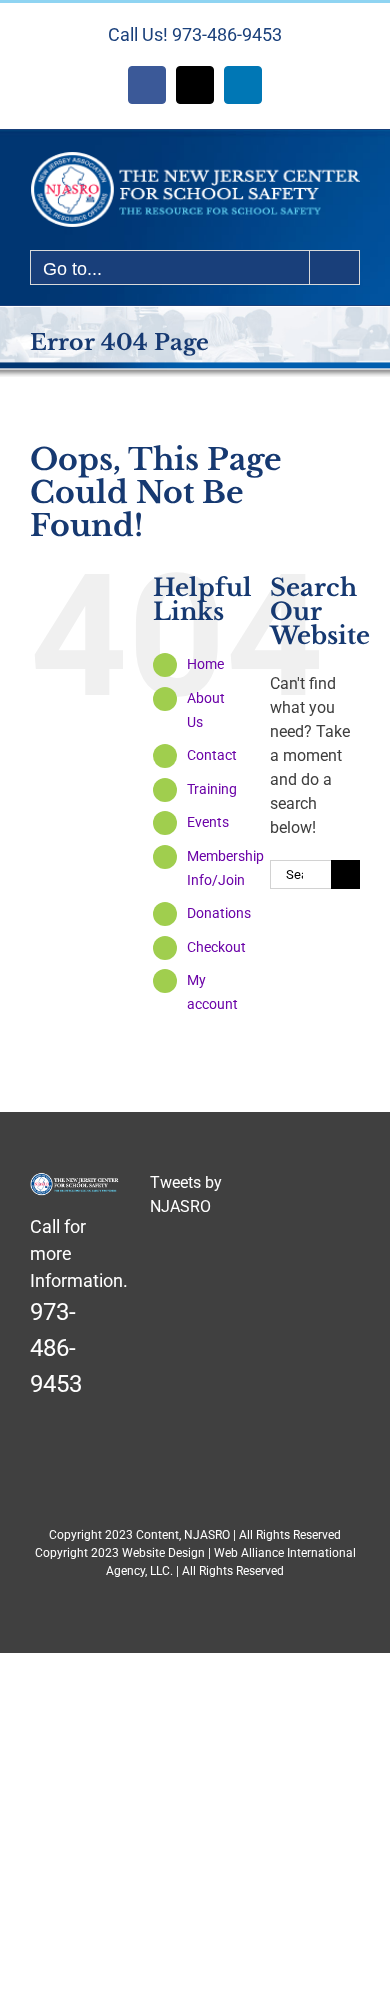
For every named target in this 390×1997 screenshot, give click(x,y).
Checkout (216, 947)
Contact (212, 755)
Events (208, 822)
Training (212, 789)
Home (205, 664)
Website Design (163, 1553)
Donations (219, 913)
